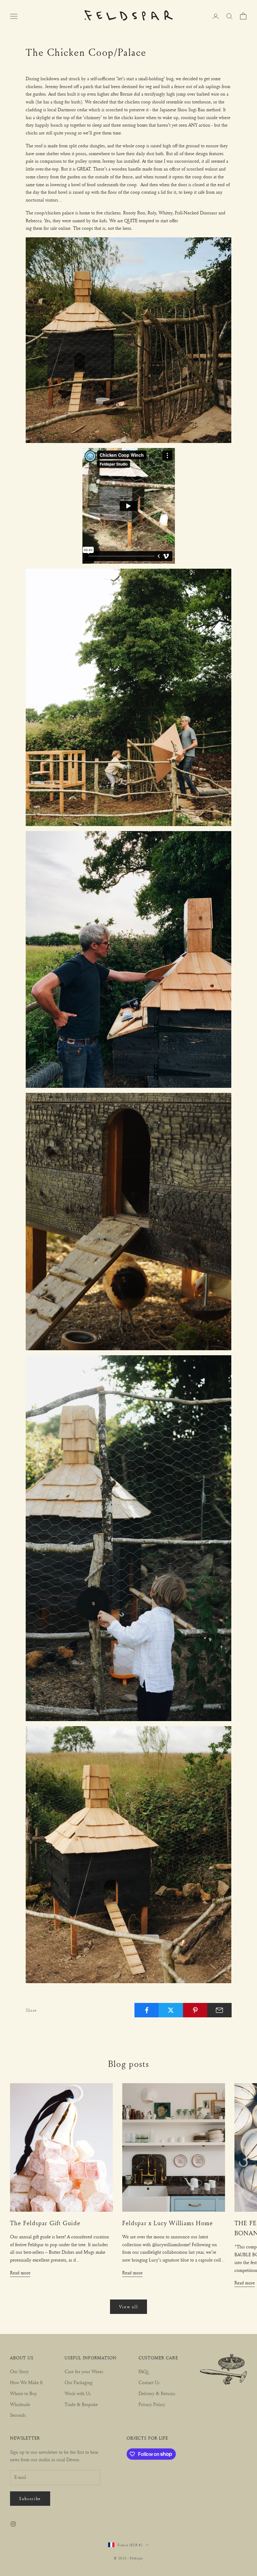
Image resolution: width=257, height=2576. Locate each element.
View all (128, 2307)
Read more (20, 2273)
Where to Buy (24, 2393)
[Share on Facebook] (147, 2010)
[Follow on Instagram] (13, 2524)
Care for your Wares (84, 2371)
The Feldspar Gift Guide (45, 2223)
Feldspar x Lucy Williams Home (168, 2223)
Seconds (18, 2415)
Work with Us (78, 2393)
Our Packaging (79, 2382)
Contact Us (149, 2382)
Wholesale (20, 2404)
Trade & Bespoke (81, 2404)
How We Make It (26, 2382)
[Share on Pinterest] (195, 2010)
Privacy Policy (152, 2404)
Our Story (19, 2371)
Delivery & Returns (157, 2393)
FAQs (144, 2371)
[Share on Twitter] (171, 2010)
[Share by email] (219, 2010)
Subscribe (30, 2498)
